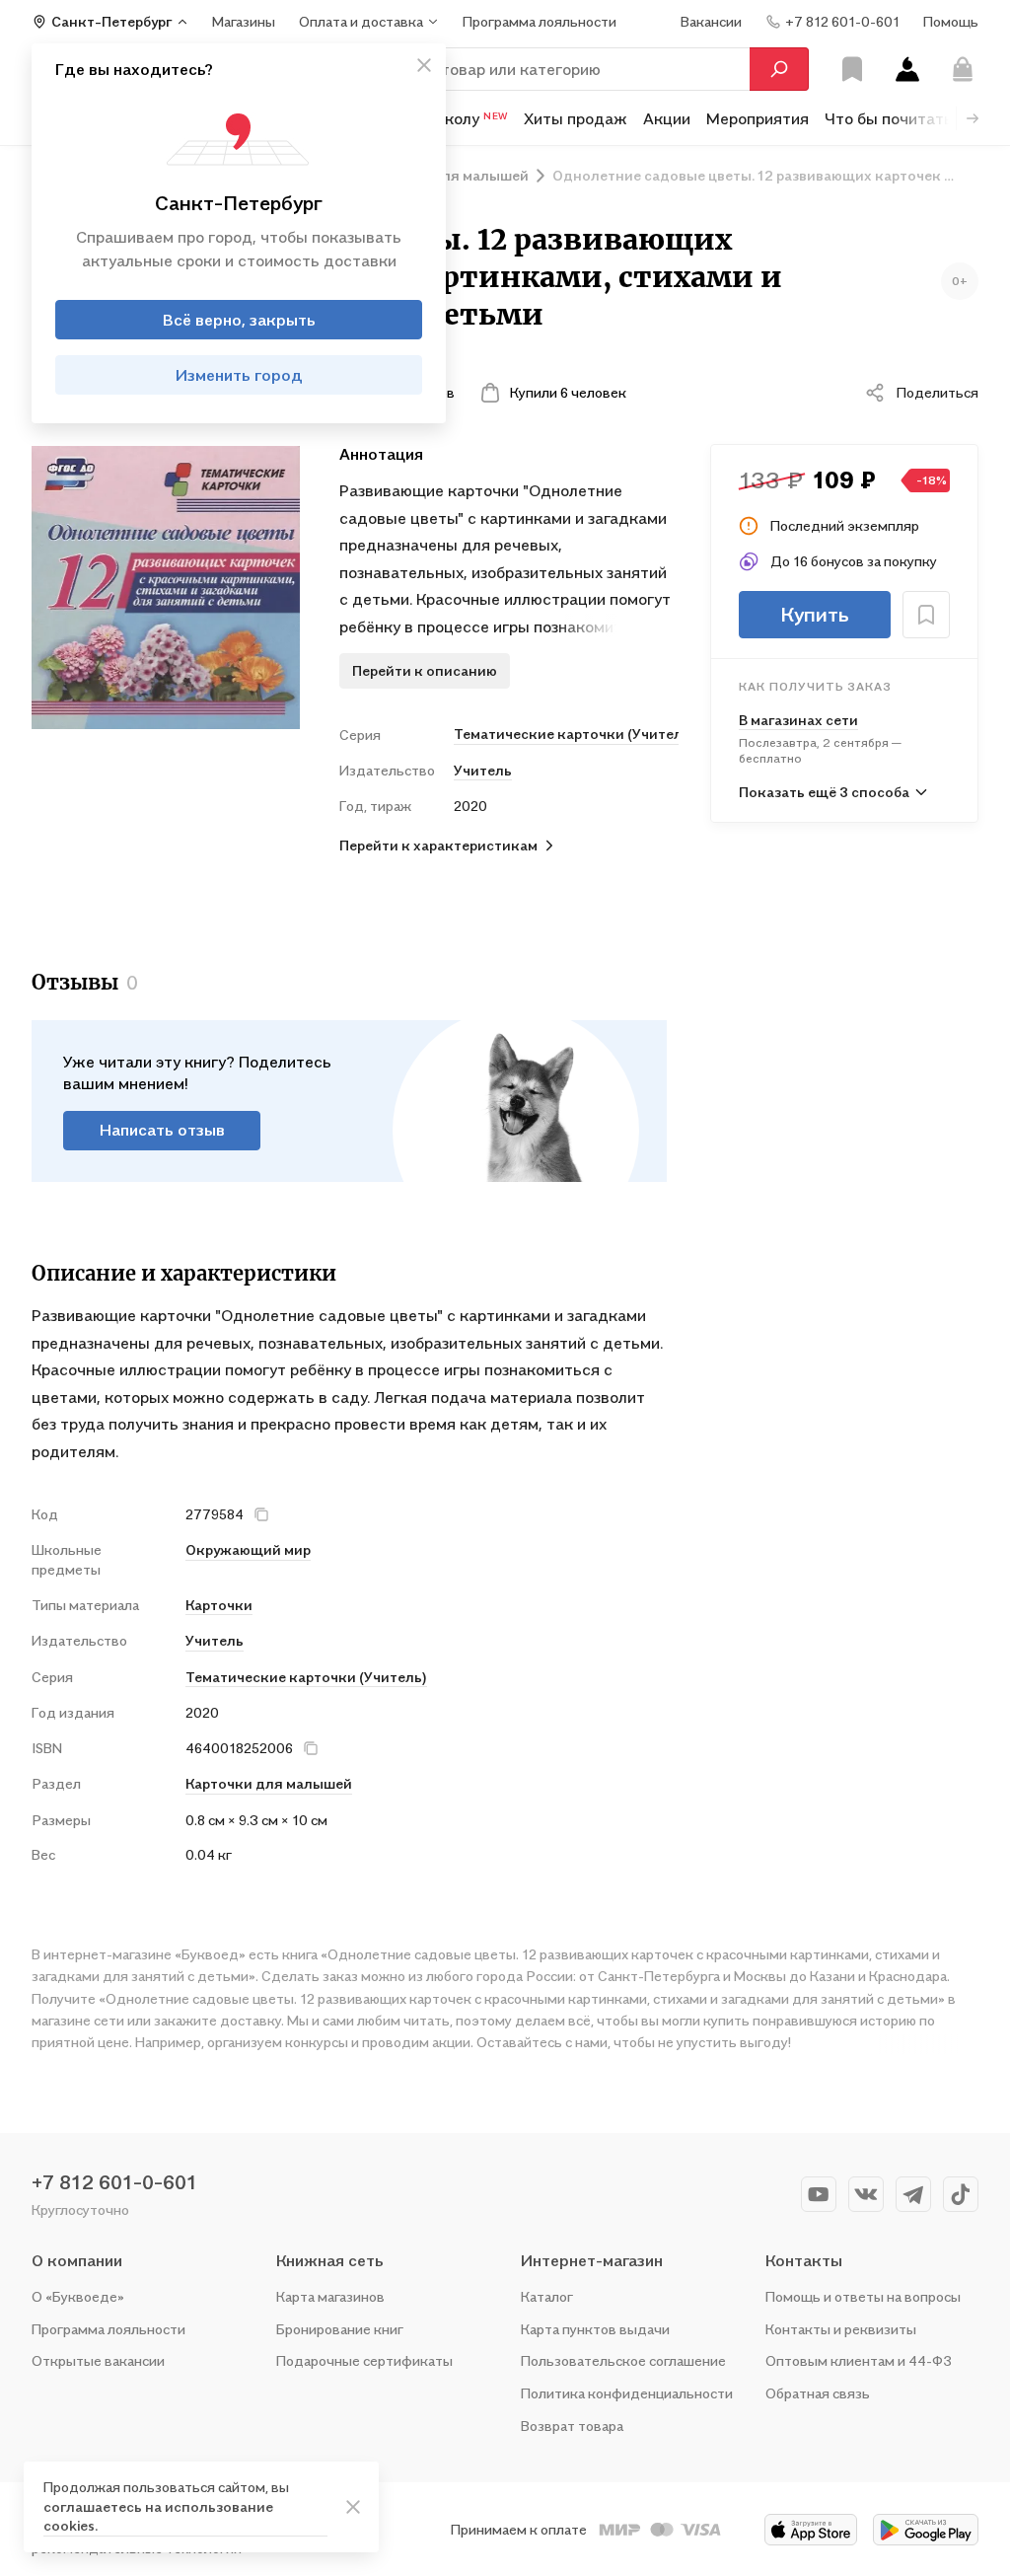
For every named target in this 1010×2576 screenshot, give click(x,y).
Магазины (244, 21)
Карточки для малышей (269, 1783)
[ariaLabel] (353, 2507)
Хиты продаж (576, 118)
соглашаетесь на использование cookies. (158, 2516)
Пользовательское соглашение (623, 2360)
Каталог (547, 2296)
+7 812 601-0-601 (114, 2182)
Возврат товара (572, 2426)
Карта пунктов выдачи (595, 2329)
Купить (815, 615)
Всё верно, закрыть (239, 320)
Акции (667, 118)
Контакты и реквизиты (841, 2329)
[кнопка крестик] (424, 65)
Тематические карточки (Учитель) (566, 734)
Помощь (951, 21)
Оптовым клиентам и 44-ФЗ (859, 2360)
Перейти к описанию (425, 670)
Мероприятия (757, 118)
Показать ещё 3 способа (824, 792)
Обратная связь (818, 2393)
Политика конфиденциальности (627, 2393)
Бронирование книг (340, 2329)
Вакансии (711, 21)
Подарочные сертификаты (364, 2360)
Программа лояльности (108, 2329)
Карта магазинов (330, 2296)
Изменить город (239, 375)
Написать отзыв (162, 1130)
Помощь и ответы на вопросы (863, 2296)
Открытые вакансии (98, 2360)
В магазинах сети (798, 720)
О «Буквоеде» (78, 2296)
